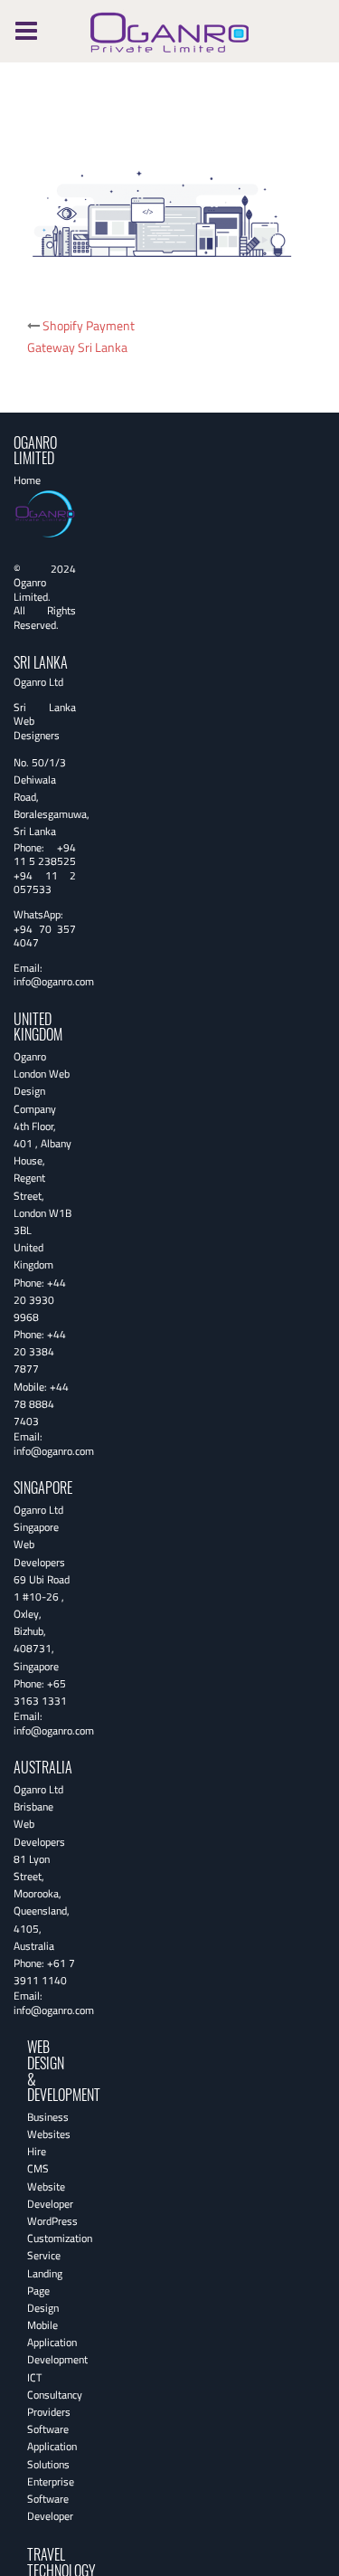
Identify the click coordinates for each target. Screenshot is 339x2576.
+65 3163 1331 (40, 1692)
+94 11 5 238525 (45, 855)
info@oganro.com (54, 981)
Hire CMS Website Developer (50, 2177)
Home (27, 480)
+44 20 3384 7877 (40, 1351)
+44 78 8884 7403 (41, 1404)
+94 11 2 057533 (45, 883)
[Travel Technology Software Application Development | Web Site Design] (169, 29)
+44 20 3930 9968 (40, 1300)
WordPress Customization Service (60, 2238)
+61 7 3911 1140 (44, 1972)
